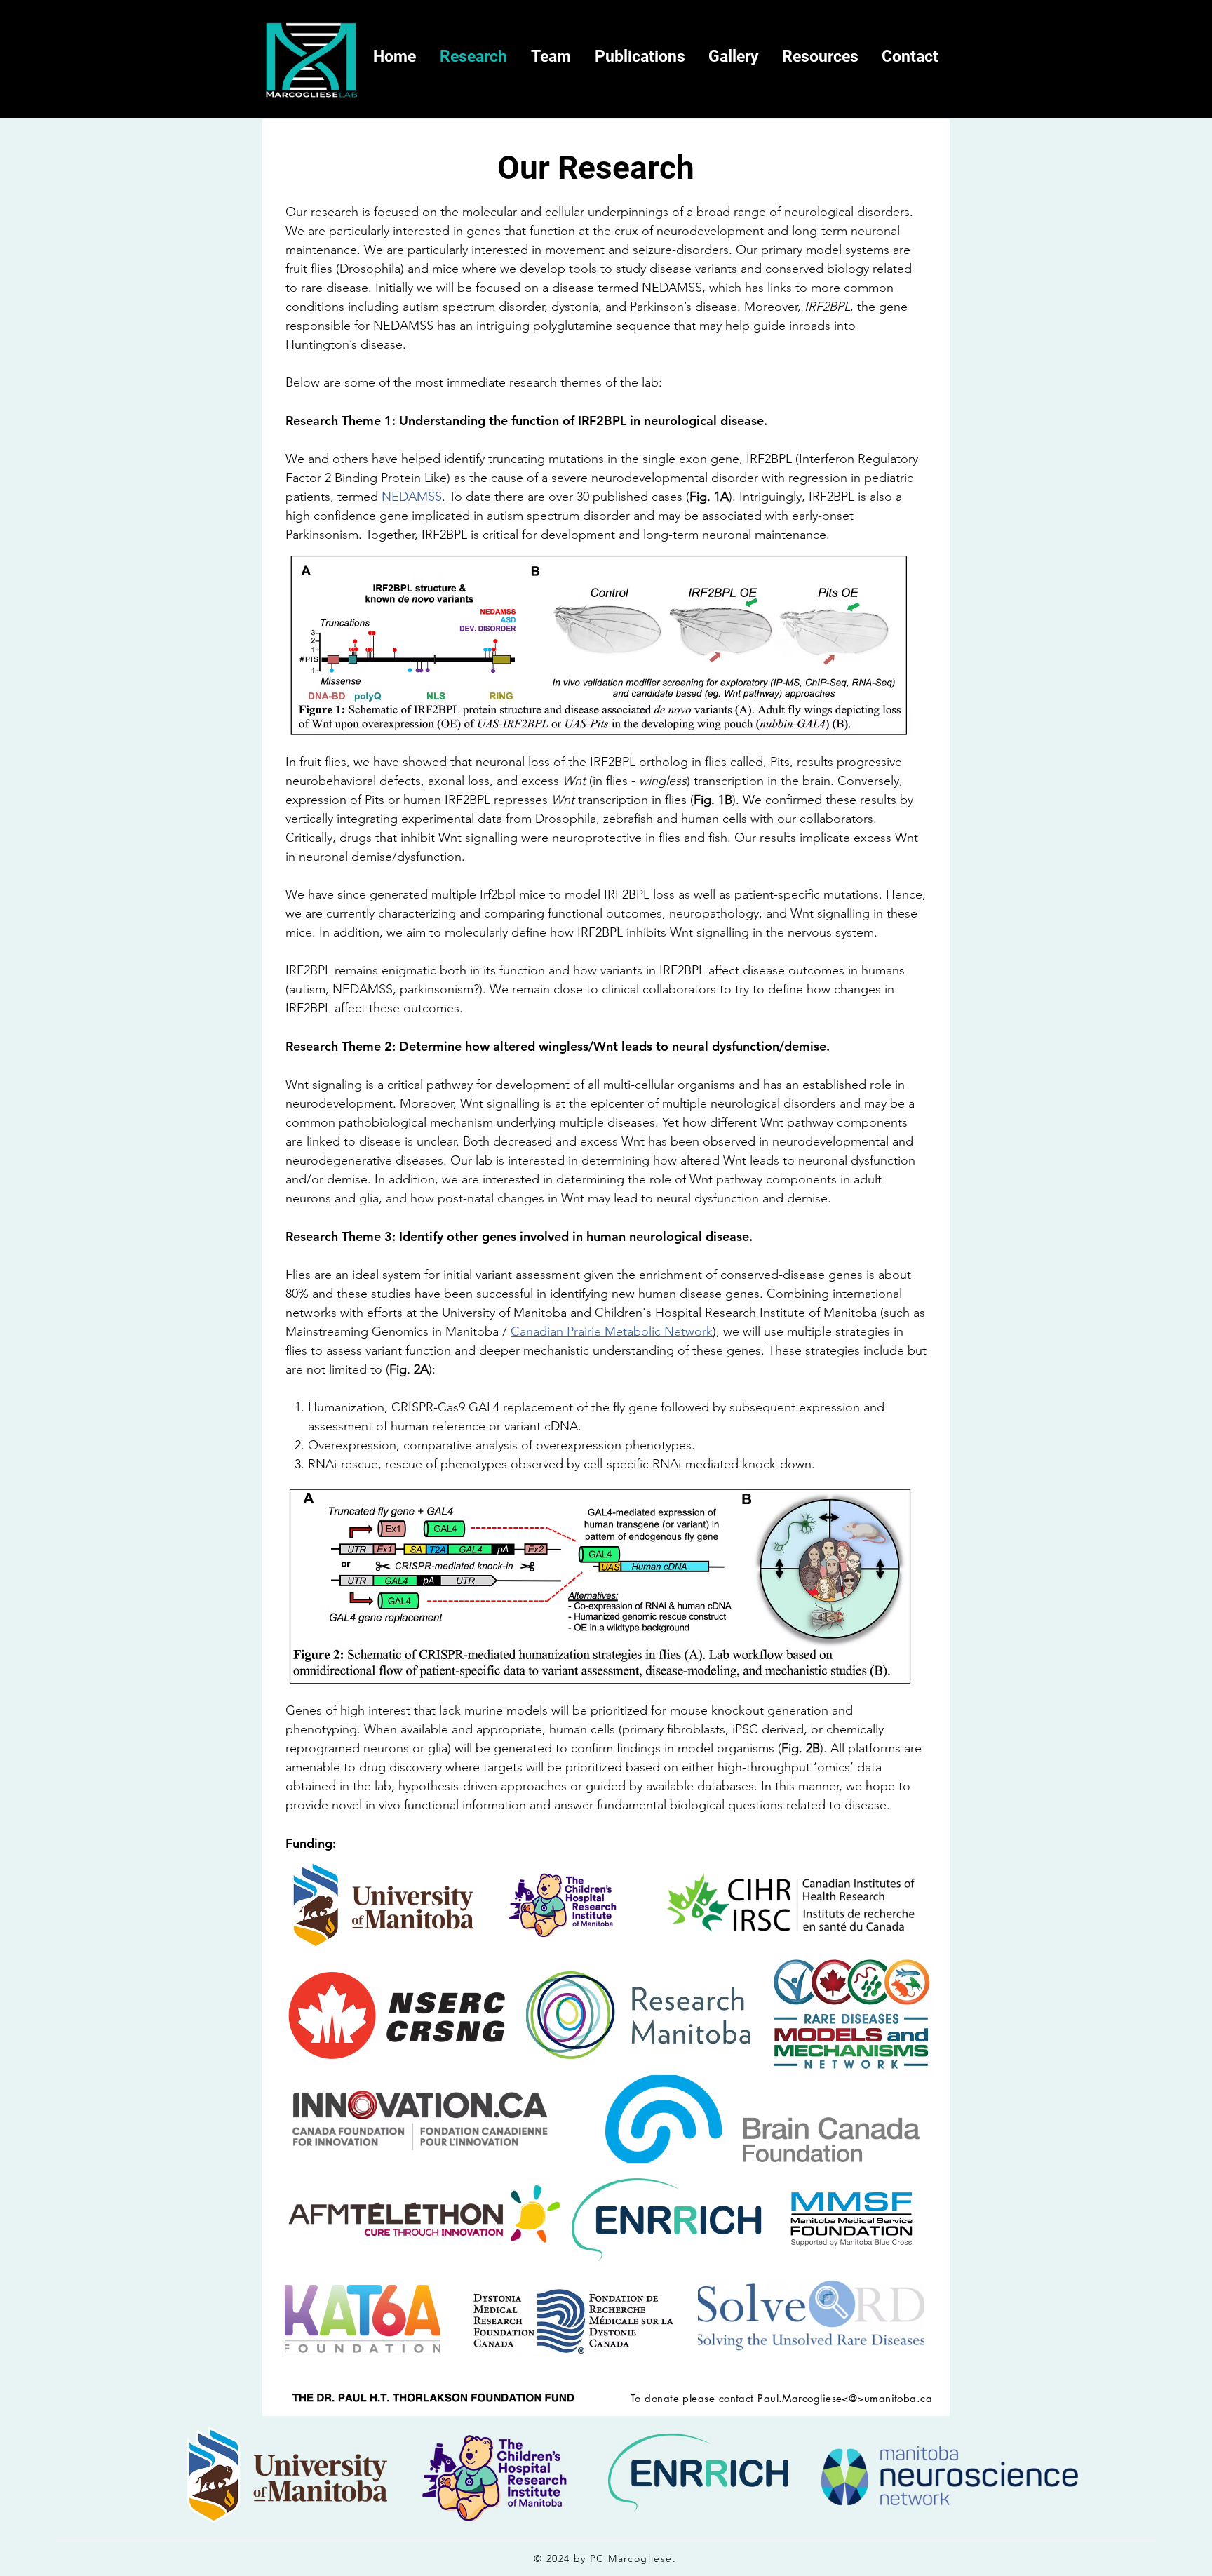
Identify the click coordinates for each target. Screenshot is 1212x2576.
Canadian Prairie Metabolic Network (612, 1331)
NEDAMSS (412, 497)
